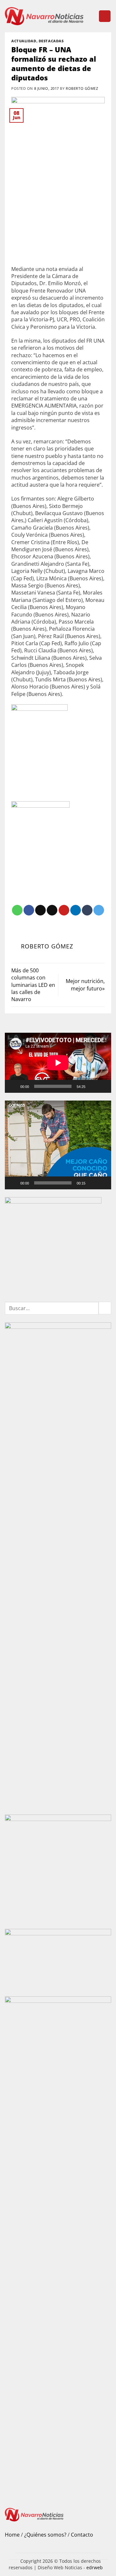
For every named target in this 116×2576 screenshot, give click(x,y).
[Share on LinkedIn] (76, 910)
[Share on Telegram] (99, 910)
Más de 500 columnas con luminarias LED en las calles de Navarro (33, 985)
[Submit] (105, 1308)
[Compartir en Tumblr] (87, 910)
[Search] (91, 16)
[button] (105, 16)
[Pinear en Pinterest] (64, 910)
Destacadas (51, 41)
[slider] (53, 1183)
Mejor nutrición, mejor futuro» (85, 985)
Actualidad (24, 41)
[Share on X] (40, 910)
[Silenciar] (93, 1086)
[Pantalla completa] (103, 1086)
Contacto (82, 2535)
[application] (58, 1063)
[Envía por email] (52, 910)
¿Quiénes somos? (45, 2535)
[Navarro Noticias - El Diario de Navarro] (44, 16)
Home (12, 2535)
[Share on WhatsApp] (17, 910)
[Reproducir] (14, 1086)
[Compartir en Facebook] (29, 910)
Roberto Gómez (82, 88)
